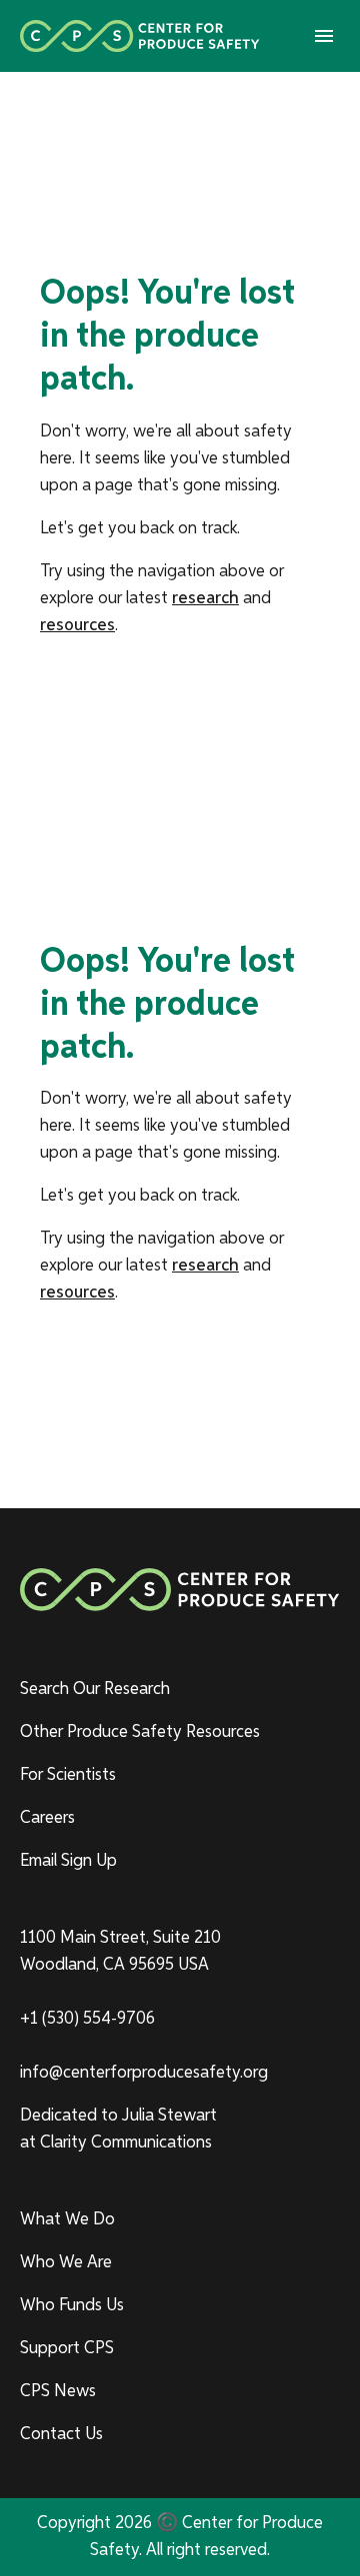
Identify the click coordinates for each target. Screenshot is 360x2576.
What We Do (67, 2219)
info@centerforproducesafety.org (144, 2073)
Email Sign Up (68, 1861)
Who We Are (66, 2262)
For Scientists (68, 1775)
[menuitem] (180, 1690)
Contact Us (61, 2434)
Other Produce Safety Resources (140, 1732)
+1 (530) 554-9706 (87, 2019)
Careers (47, 1818)
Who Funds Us (72, 2305)
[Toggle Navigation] (324, 36)
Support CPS (67, 2348)
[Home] (140, 36)
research (205, 598)
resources (77, 625)
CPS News (58, 2391)
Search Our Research (95, 1689)
